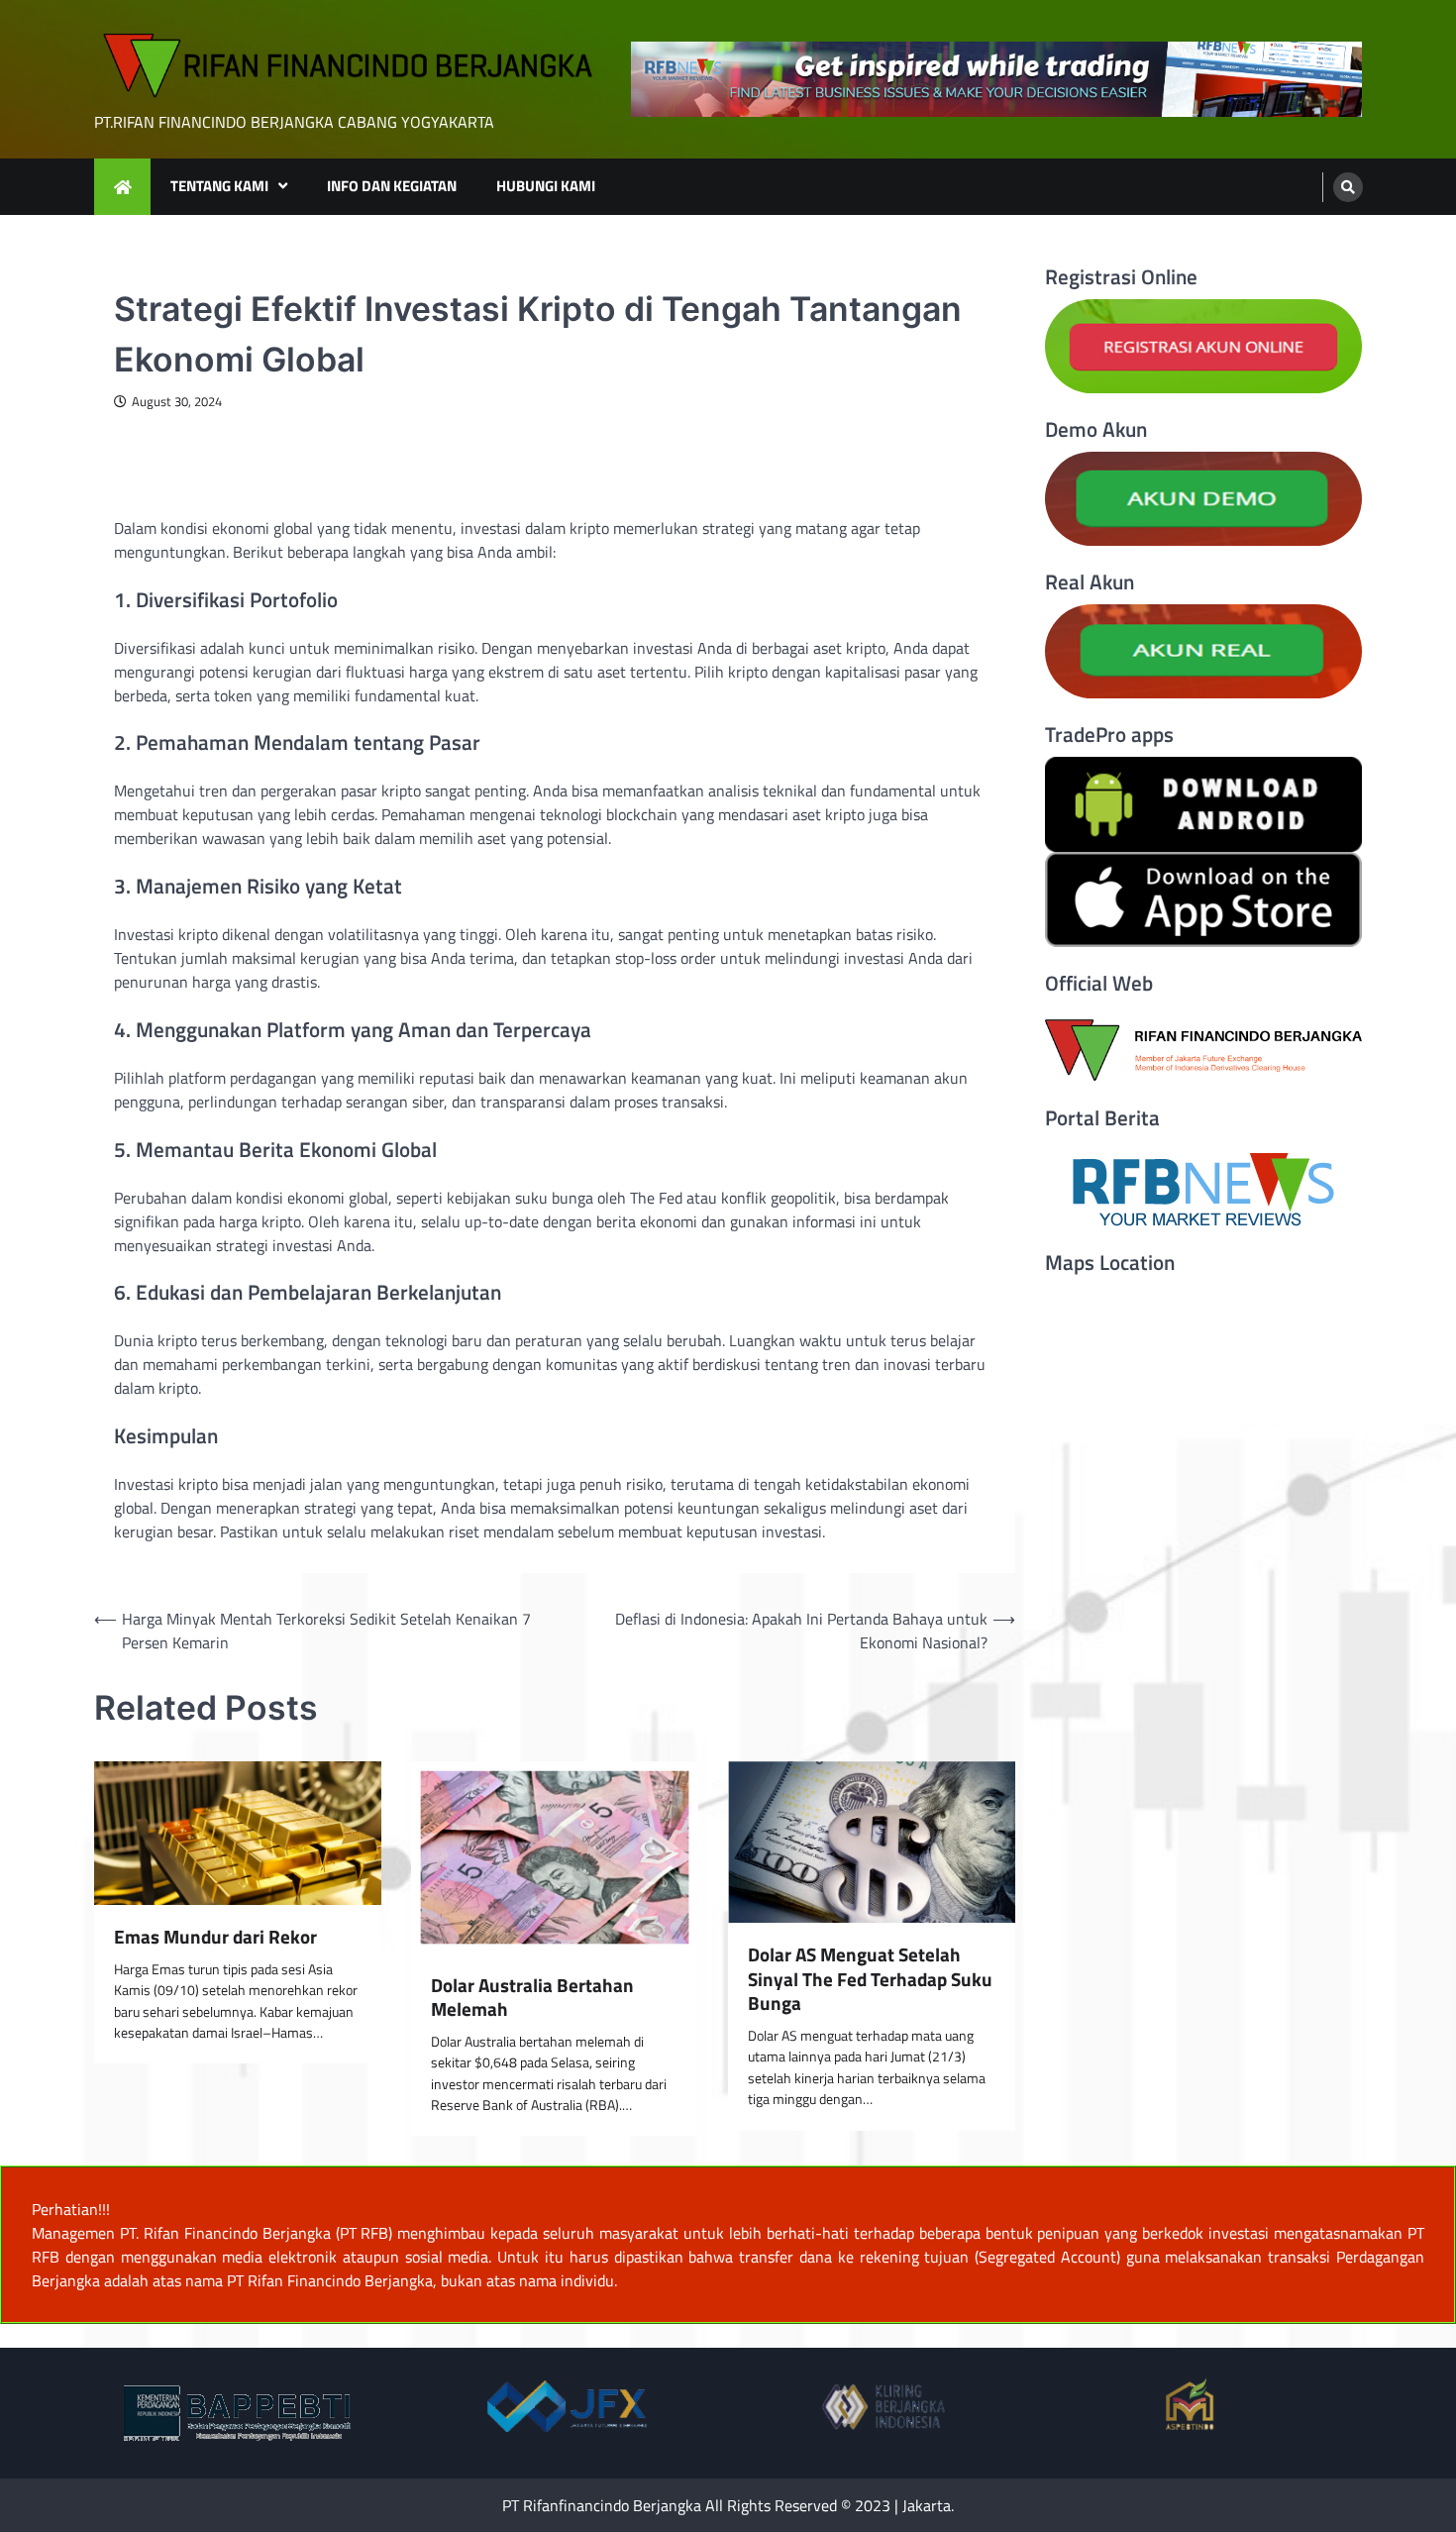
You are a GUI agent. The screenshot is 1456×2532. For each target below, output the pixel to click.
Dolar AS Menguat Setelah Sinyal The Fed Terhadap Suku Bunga (870, 1979)
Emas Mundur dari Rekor (215, 1937)
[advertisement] (996, 80)
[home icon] (122, 187)
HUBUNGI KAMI (546, 186)
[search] (1348, 187)
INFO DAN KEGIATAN (392, 186)
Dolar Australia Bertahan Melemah (532, 1998)
